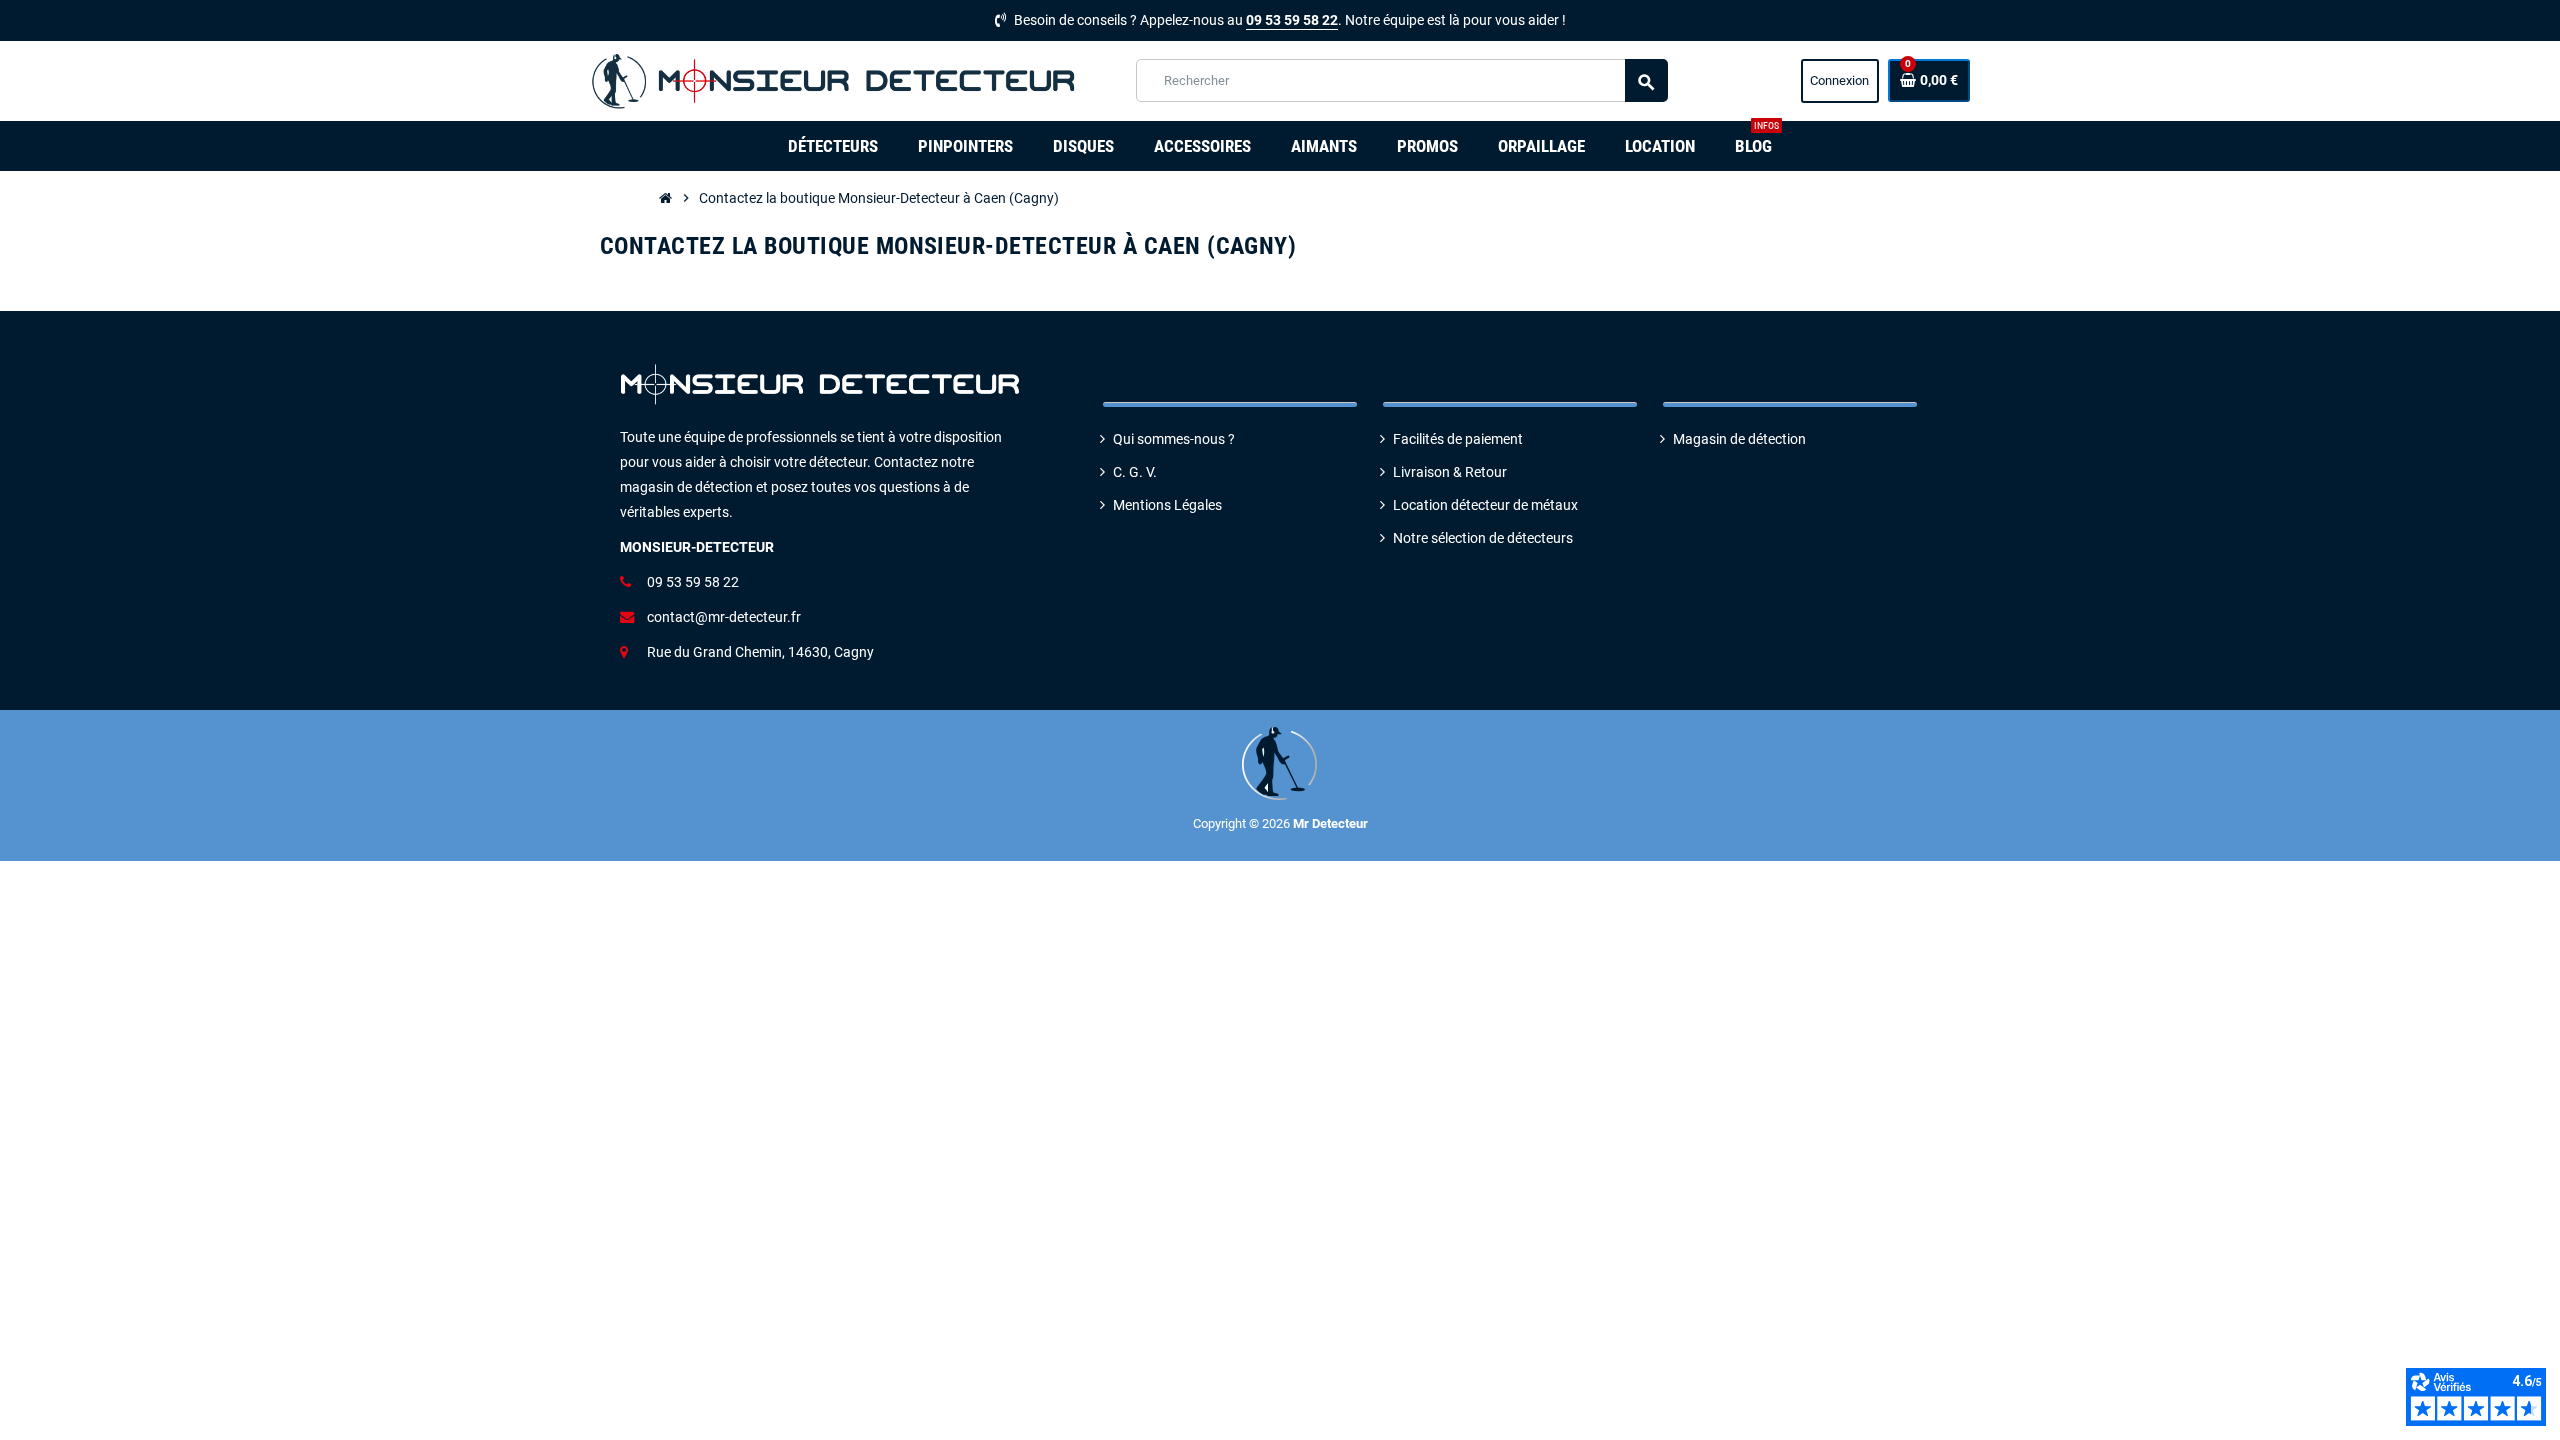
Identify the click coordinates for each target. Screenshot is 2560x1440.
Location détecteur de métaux (1485, 505)
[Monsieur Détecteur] (838, 80)
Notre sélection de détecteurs (1483, 538)
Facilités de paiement (1458, 439)
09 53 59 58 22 (1292, 20)
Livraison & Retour (1450, 472)
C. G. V (1133, 472)
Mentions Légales (1167, 505)
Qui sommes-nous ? (1174, 439)
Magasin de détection (1739, 439)
